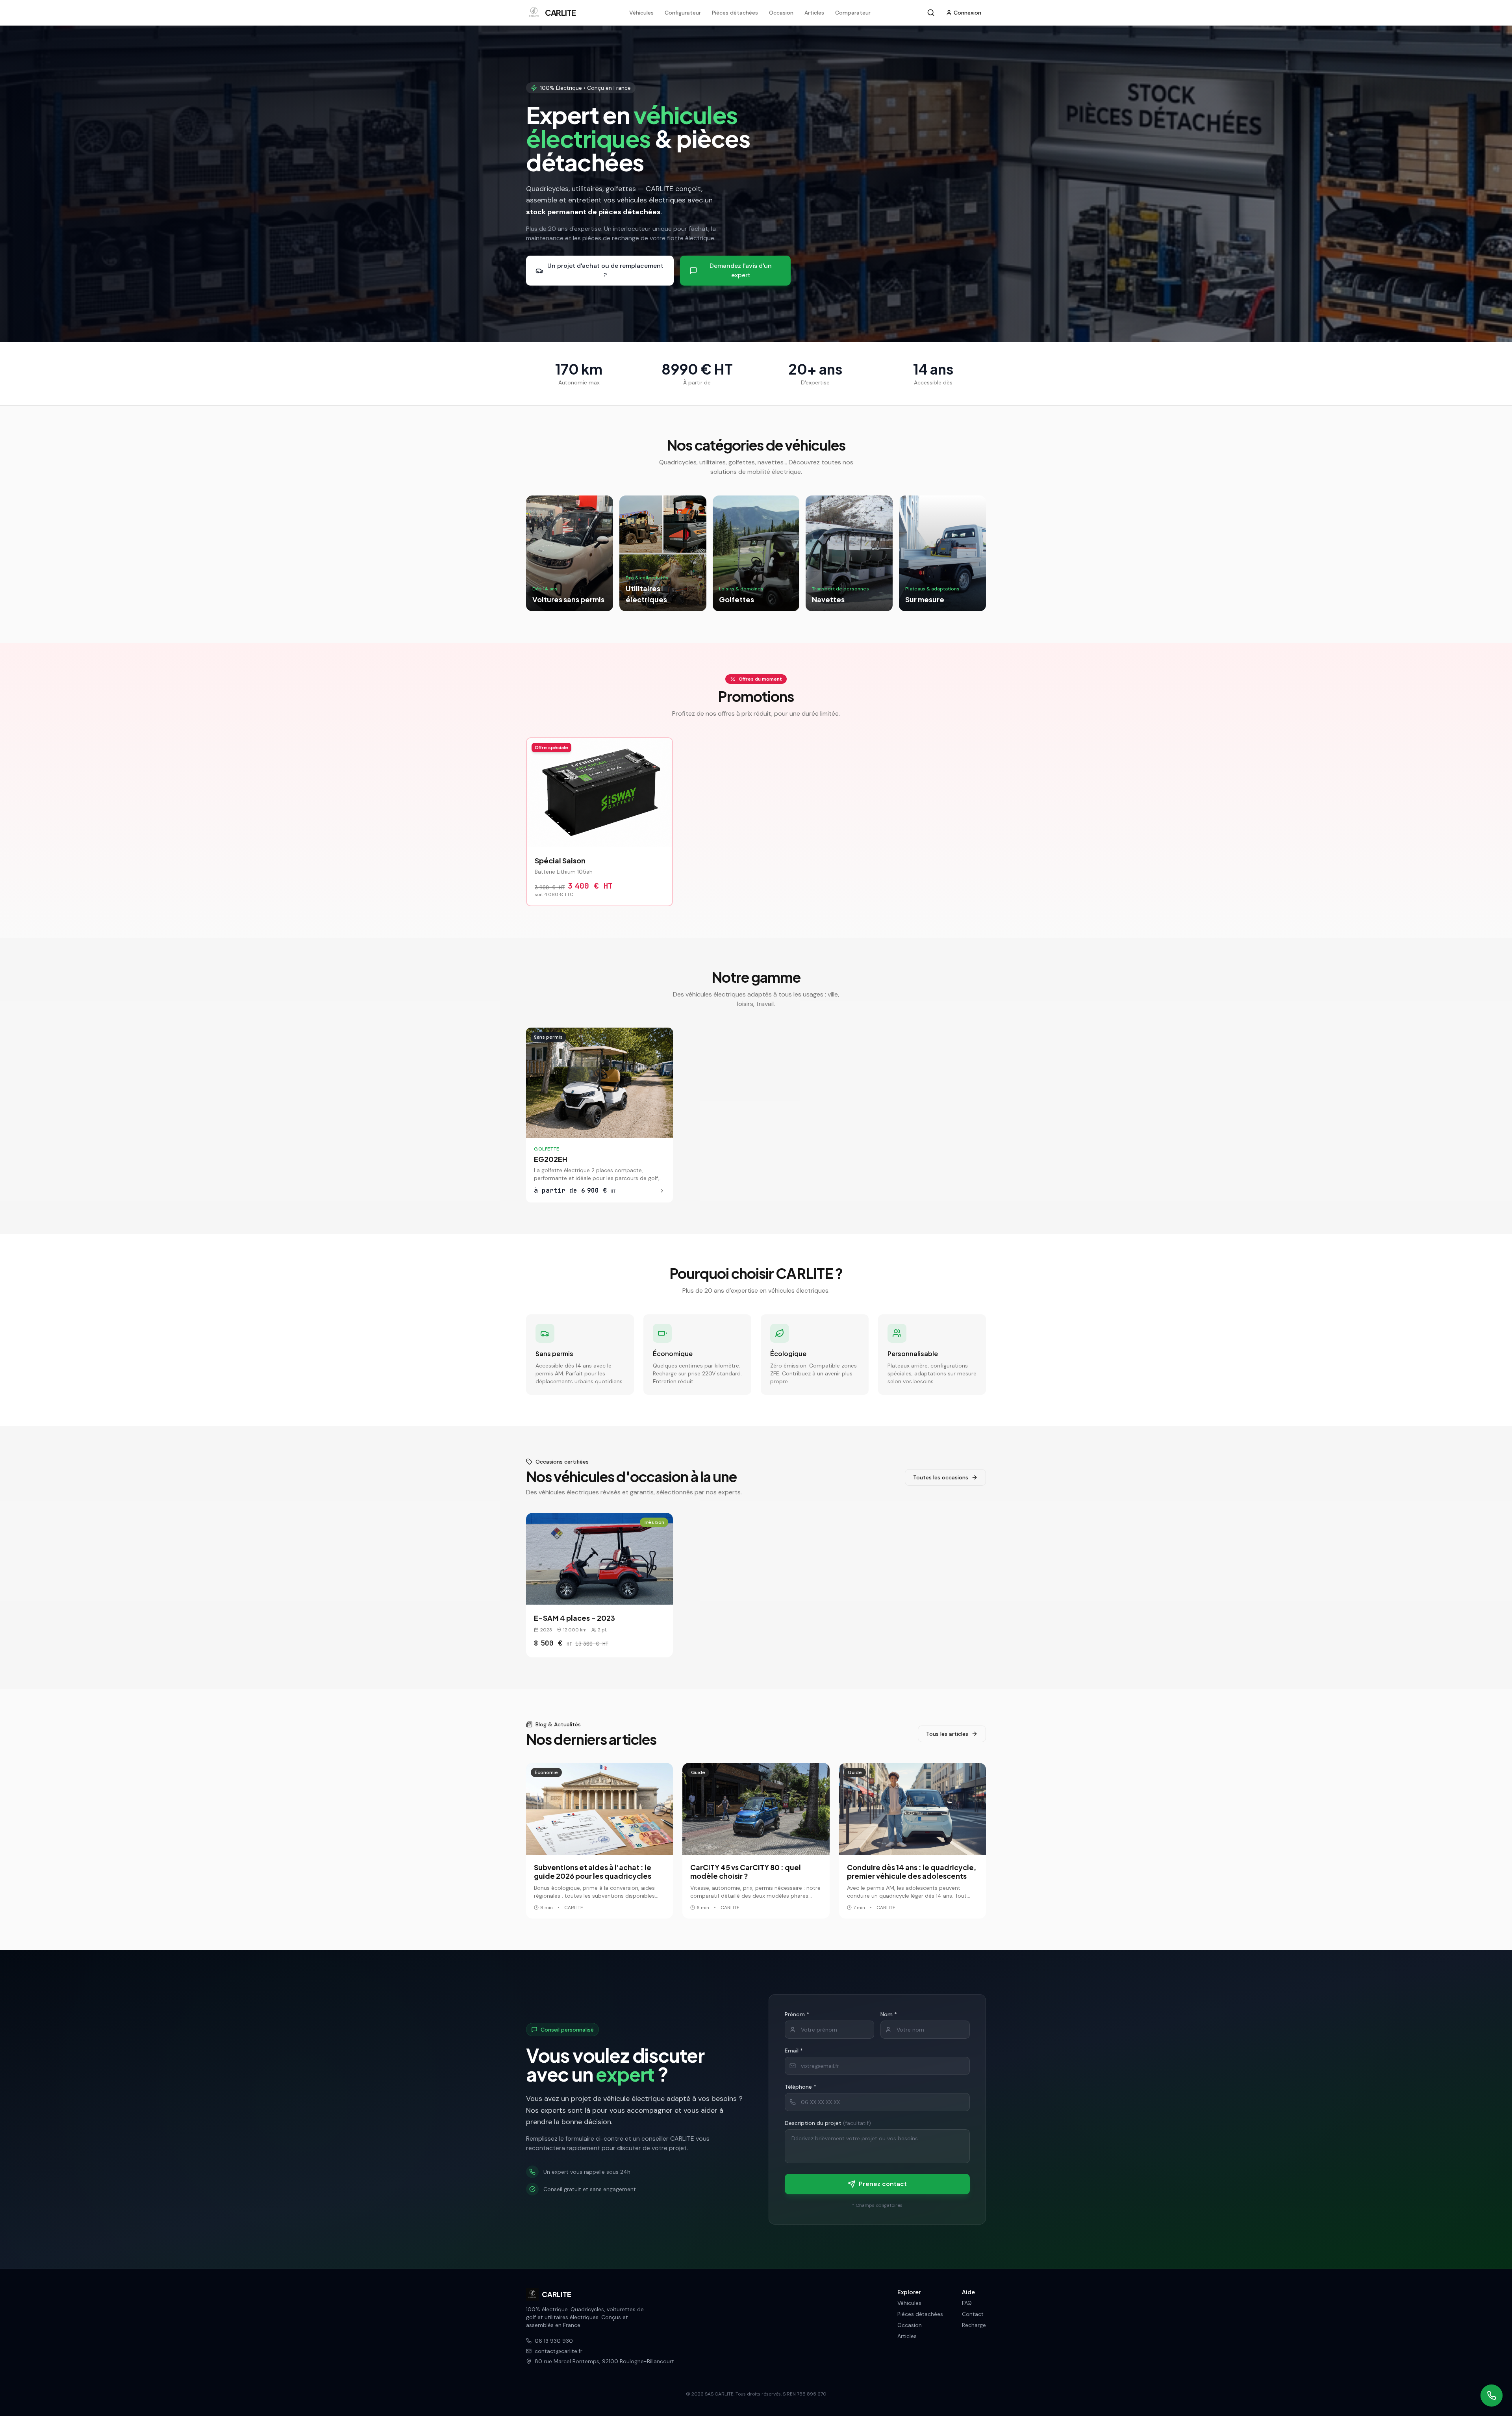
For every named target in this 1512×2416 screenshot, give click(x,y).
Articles (814, 13)
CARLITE (557, 2294)
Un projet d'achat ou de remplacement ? (605, 270)
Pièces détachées (735, 13)
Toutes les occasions (941, 1477)
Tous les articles (947, 1734)
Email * (794, 2050)
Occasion (781, 13)
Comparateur (853, 13)
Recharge (974, 2325)
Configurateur (683, 13)
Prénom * (797, 2014)
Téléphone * (800, 2087)
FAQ (967, 2303)
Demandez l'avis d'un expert (741, 270)
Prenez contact (883, 2184)
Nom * (889, 2014)
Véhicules (641, 13)
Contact (973, 2314)
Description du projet (828, 2123)
